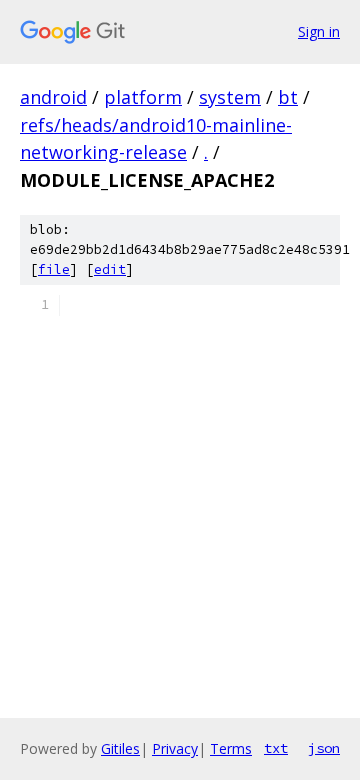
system (230, 97)
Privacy (175, 748)
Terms (231, 748)
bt (288, 97)
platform (143, 97)
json (324, 748)
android (53, 97)
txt (276, 748)
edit (110, 269)
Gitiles (120, 748)
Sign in (319, 31)
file (54, 269)
